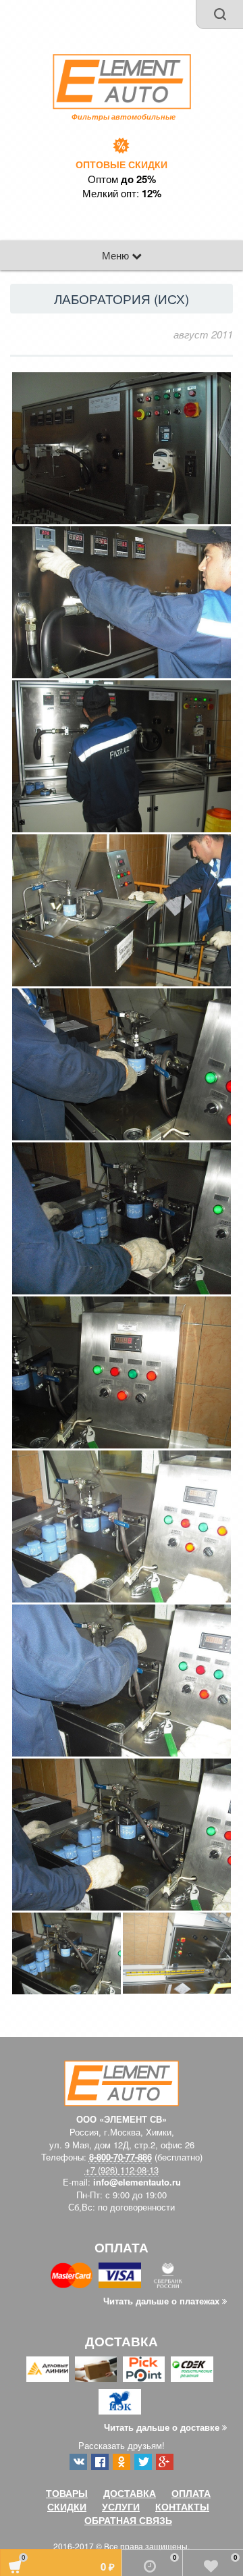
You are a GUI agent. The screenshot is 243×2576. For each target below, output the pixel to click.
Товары (67, 2493)
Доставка (130, 2493)
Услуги (121, 2506)
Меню (117, 255)
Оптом (122, 179)
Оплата (191, 2493)
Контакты (182, 2506)
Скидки (67, 2506)
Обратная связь (128, 2520)
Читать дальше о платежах (163, 2301)
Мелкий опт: (122, 193)
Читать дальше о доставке (163, 2427)
